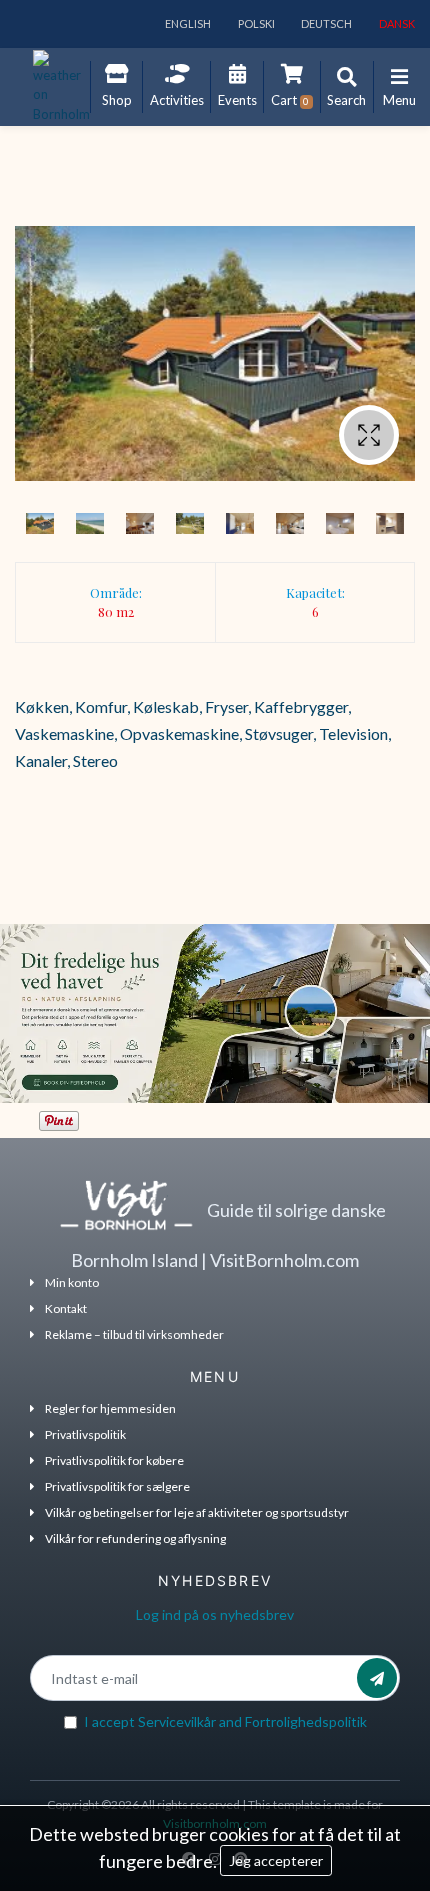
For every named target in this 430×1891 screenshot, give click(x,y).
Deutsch (325, 23)
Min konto (72, 1282)
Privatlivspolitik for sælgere (117, 1486)
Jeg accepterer (276, 1860)
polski (255, 23)
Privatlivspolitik (85, 1434)
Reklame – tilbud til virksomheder (134, 1334)
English (187, 23)
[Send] (377, 1678)
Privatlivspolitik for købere (114, 1460)
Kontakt (66, 1308)
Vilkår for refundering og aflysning (135, 1538)
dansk (396, 23)
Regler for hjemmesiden (110, 1408)
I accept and (225, 1721)
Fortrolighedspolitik (306, 1721)
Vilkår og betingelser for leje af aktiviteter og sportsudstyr (197, 1512)
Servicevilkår (177, 1721)
